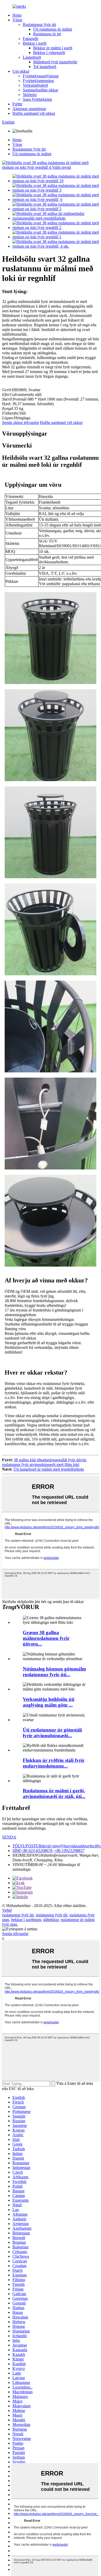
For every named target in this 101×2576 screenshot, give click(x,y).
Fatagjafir (31, 39)
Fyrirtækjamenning (38, 81)
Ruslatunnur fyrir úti (39, 25)
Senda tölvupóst (15, 1934)
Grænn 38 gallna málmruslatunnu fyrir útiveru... (46, 1638)
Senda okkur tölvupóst (20, 422)
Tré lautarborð (45, 67)
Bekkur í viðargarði (49, 53)
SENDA (9, 1837)
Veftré (7, 1910)
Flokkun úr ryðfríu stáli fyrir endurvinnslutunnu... (54, 1763)
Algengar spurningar (29, 109)
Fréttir (17, 104)
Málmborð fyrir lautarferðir (55, 62)
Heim (17, 15)
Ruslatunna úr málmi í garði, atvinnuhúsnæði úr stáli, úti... (54, 1793)
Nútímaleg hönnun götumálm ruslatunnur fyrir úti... (54, 1672)
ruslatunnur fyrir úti (18, 1915)
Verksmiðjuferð (35, 85)
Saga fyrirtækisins (37, 99)
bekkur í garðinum (26, 1920)
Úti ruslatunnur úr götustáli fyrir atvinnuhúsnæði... (52, 1733)
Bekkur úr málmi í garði (53, 48)
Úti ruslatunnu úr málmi (53, 29)
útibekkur (51, 1920)
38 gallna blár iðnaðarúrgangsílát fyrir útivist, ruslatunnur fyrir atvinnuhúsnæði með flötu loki (45, 1462)
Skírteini (30, 95)
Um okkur (21, 71)
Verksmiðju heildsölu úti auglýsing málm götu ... (49, 1702)
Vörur (17, 20)
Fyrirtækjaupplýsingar (41, 76)
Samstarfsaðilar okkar (40, 90)
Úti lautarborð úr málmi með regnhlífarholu (49, 1469)
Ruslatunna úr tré (47, 34)
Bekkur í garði (35, 43)
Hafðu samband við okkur (34, 113)
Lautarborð (32, 57)
